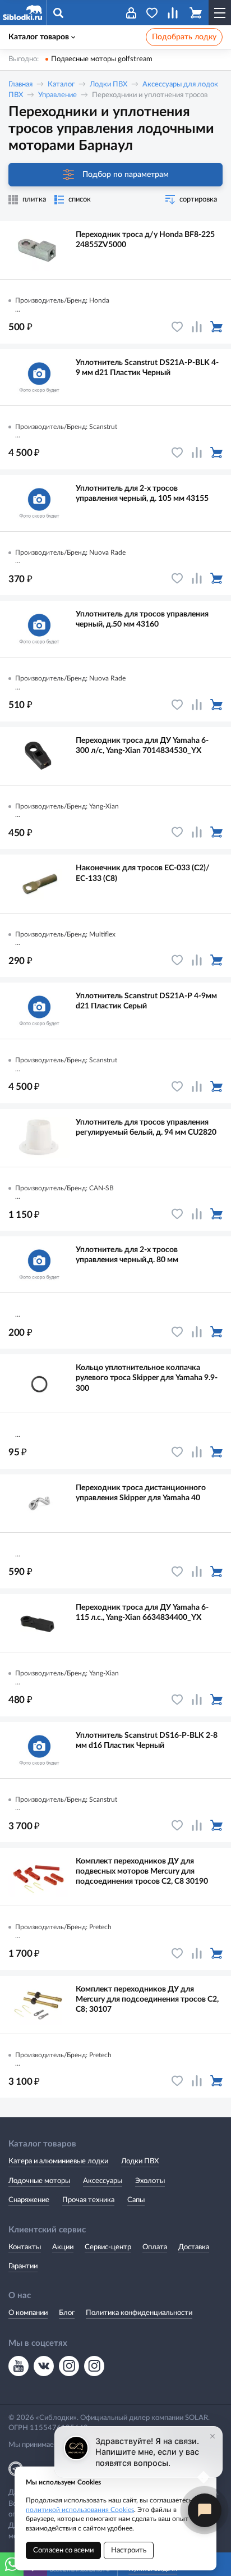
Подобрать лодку (184, 37)
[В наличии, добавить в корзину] (216, 327)
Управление (57, 95)
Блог (67, 2313)
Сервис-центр (108, 2247)
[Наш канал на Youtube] (19, 2366)
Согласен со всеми (63, 2550)
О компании (28, 2313)
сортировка (198, 200)
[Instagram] (69, 2366)
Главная (20, 85)
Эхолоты (150, 2181)
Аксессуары (103, 2181)
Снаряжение (29, 2200)
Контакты (25, 2247)
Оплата (155, 2247)
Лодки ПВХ (108, 85)
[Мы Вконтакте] (44, 2366)
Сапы (136, 2200)
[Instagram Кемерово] (94, 2366)
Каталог (61, 85)
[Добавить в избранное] (177, 327)
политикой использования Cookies (80, 2510)
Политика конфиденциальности (139, 2313)
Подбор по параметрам (126, 174)
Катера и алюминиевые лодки (58, 2161)
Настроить (129, 2550)
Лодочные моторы (39, 2181)
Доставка (194, 2247)
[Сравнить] (197, 327)
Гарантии (23, 2266)
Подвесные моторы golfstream (102, 59)
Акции (63, 2247)
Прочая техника (88, 2200)
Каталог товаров (39, 37)
